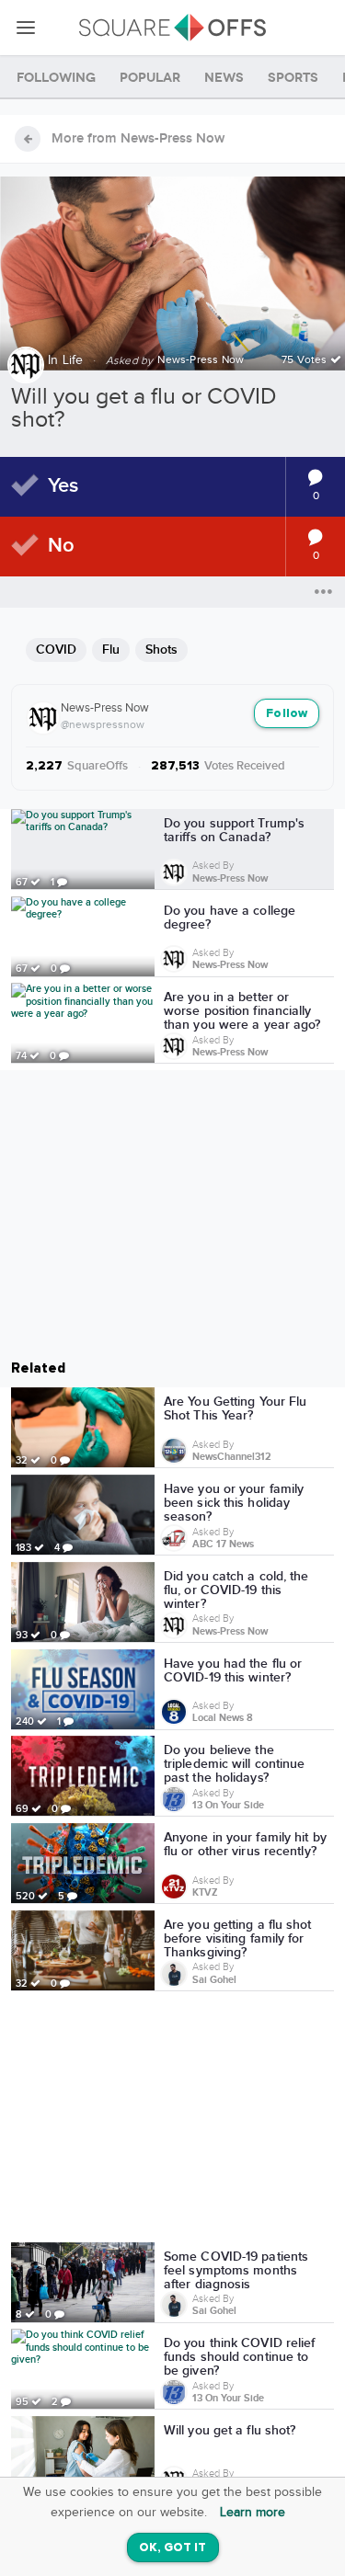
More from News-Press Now (138, 139)
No (61, 546)
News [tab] (224, 78)
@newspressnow (103, 724)
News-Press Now (105, 708)
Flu (111, 650)
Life (73, 360)
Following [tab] (56, 78)
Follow (287, 714)
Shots (161, 650)
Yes (63, 486)
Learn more (253, 2513)
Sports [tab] (293, 78)
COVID (56, 650)
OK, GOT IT (173, 2548)
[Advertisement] (173, 2120)
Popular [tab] (150, 78)
